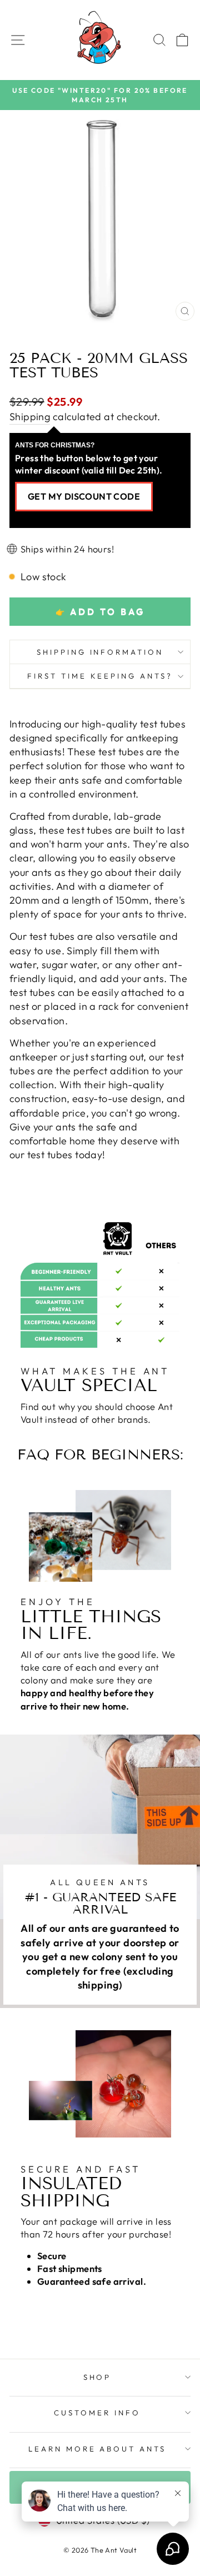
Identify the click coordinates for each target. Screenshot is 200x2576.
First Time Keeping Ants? (100, 676)
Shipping (30, 417)
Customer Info (97, 2413)
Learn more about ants (97, 2449)
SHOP (97, 2377)
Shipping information (100, 652)
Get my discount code (84, 496)
